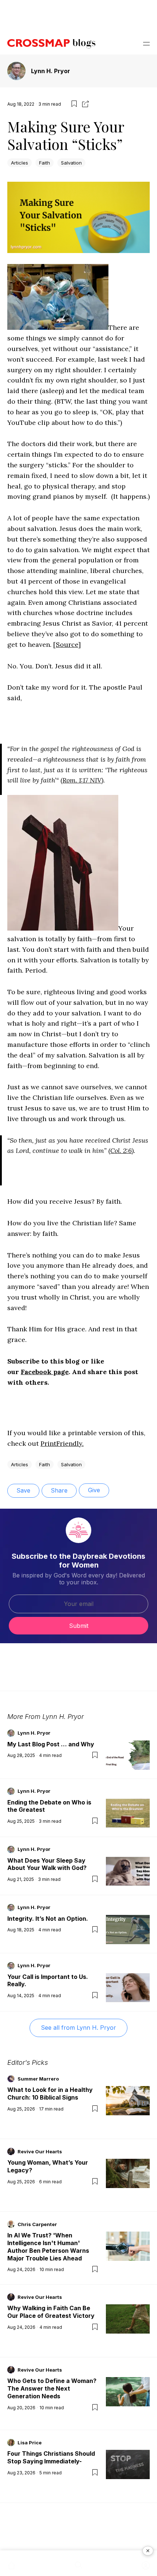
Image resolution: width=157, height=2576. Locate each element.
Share (59, 1490)
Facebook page (45, 1372)
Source (67, 644)
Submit (79, 1626)
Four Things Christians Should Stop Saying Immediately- (51, 2457)
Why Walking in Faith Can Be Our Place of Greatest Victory (51, 2312)
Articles (20, 163)
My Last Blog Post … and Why (51, 1744)
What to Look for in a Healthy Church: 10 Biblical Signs (50, 2094)
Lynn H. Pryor (51, 71)
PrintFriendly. (62, 1443)
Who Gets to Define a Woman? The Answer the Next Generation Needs (52, 2388)
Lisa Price (30, 2443)
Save (23, 1490)
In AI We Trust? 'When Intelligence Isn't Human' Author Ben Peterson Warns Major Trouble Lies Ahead (48, 2247)
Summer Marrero (38, 2079)
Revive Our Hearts (40, 2151)
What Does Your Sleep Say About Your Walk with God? (47, 1864)
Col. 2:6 (121, 1151)
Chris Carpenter (37, 2224)
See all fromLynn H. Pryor (78, 2028)
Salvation (71, 163)
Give (94, 1490)
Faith (45, 163)
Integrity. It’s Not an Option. (48, 1919)
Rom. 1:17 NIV (82, 780)
